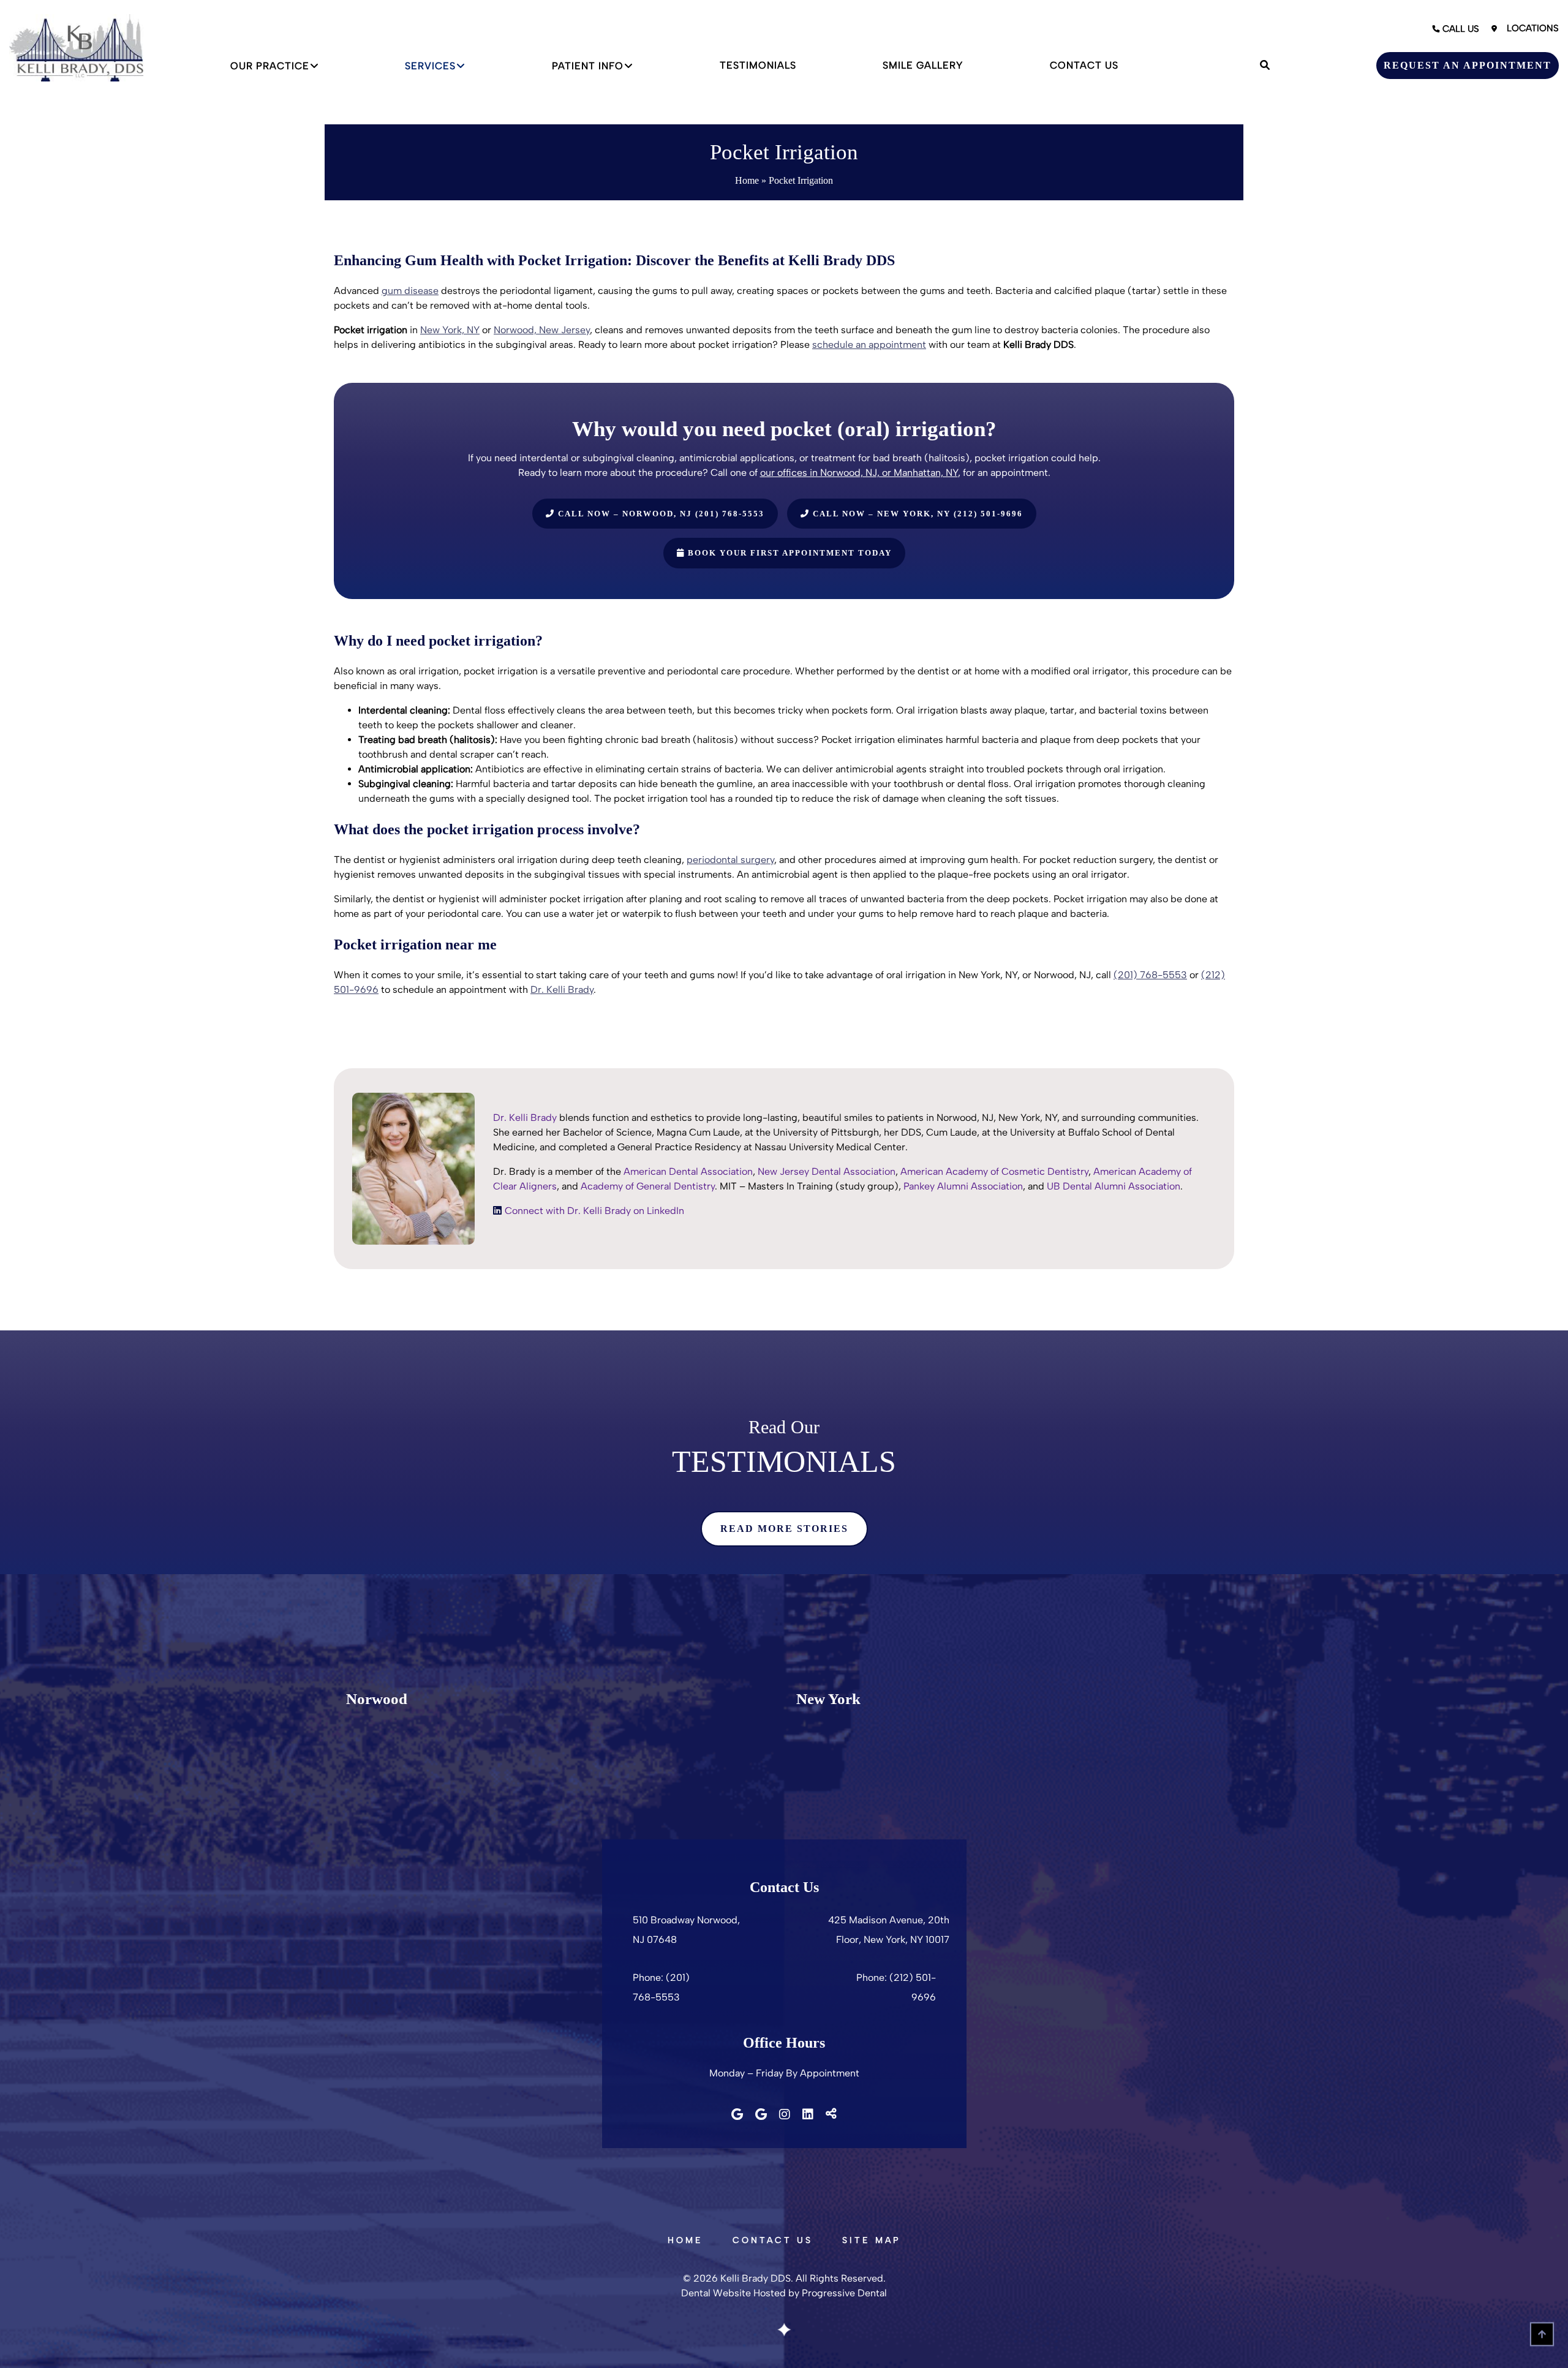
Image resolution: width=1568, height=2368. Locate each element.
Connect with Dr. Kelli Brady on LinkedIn (594, 1211)
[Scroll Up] (1542, 2342)
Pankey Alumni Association (963, 1186)
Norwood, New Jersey (542, 330)
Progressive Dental (844, 2293)
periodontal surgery (730, 860)
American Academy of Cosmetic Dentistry (994, 1171)
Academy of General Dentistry (648, 1186)
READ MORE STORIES (784, 1529)
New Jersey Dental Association (827, 1171)
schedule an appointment (869, 345)
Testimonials (758, 65)
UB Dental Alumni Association (1114, 1186)
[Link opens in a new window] (497, 1211)
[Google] (737, 2114)
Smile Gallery (923, 65)
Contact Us (1084, 65)
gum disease (410, 291)
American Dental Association (688, 1171)
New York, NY (450, 330)
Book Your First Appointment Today (788, 553)
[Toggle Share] (831, 2114)
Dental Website (716, 2293)
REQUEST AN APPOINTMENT (1468, 65)
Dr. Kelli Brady (562, 990)
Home (747, 180)
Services (430, 66)
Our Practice (270, 66)
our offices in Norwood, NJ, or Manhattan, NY (859, 473)
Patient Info (588, 66)
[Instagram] (785, 2114)
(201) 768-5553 (1150, 975)
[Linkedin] (808, 2114)
